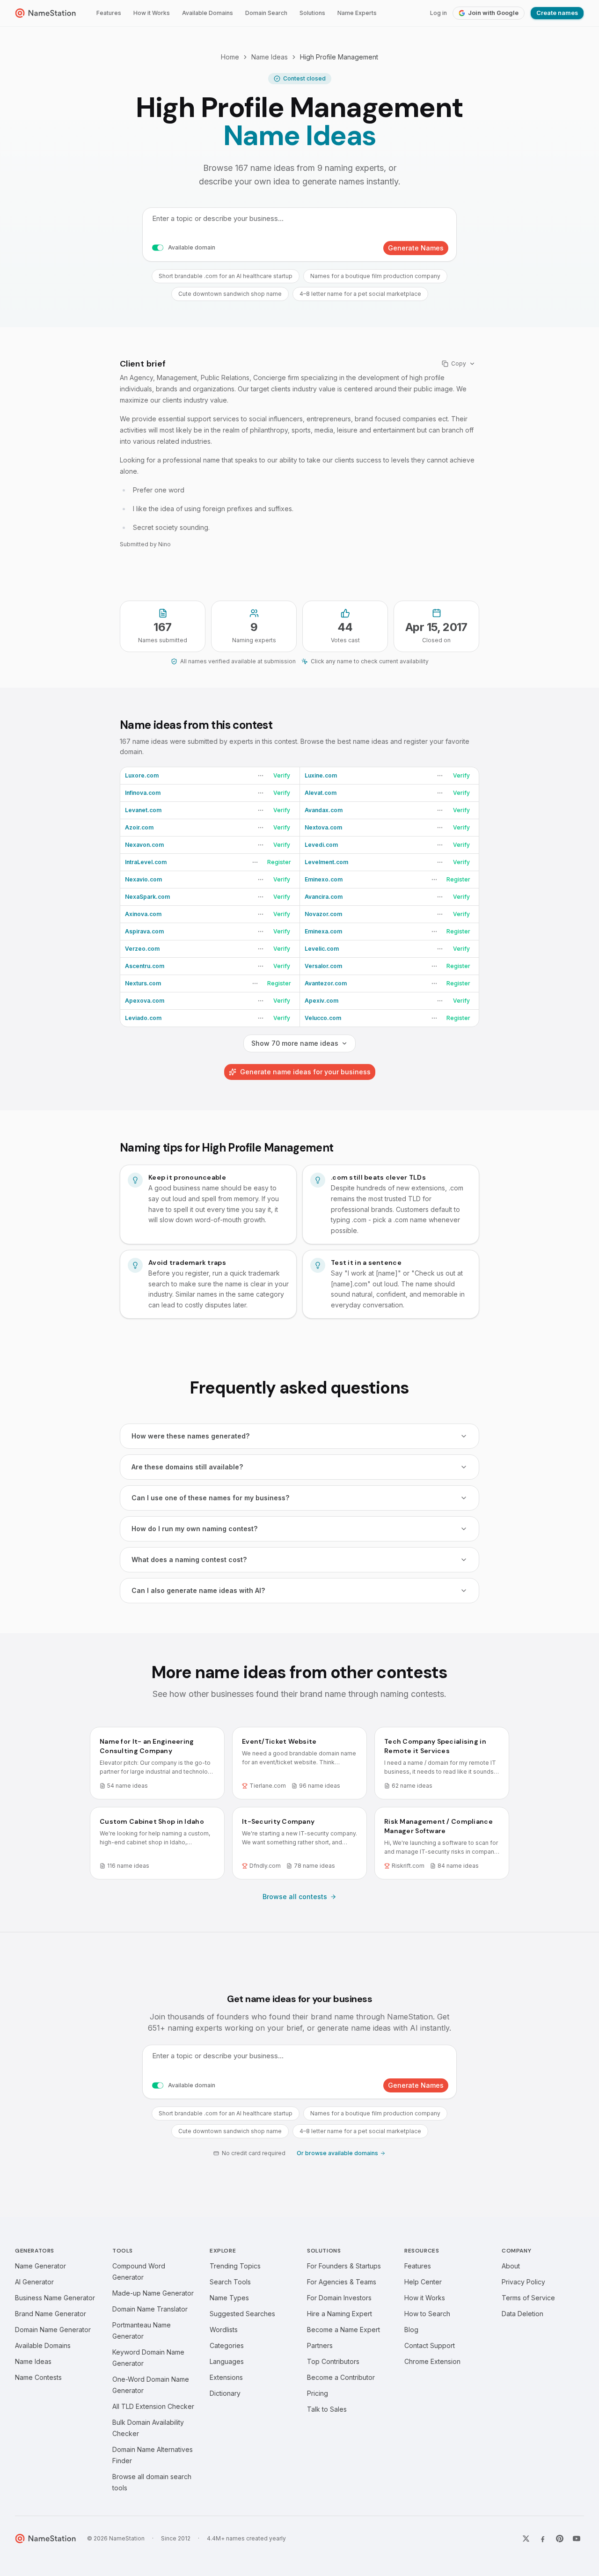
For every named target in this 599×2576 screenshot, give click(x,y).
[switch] (158, 248)
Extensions (226, 2377)
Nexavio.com (143, 879)
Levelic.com (322, 949)
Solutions (312, 13)
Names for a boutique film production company (375, 276)
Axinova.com (143, 914)
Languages (227, 2361)
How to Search (427, 2314)
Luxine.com (321, 775)
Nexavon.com (144, 845)
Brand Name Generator (51, 2314)
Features (109, 13)
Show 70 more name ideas (295, 1043)
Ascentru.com (145, 966)
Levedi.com (321, 845)
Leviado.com (143, 1018)
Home (230, 57)
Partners (320, 2345)
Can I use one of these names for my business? (210, 1498)
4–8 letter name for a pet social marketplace (360, 294)
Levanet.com (143, 810)
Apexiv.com (321, 1001)
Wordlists (224, 2330)
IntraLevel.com (146, 862)
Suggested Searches (242, 2314)
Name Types (229, 2298)
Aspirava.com (144, 931)
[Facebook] (543, 2539)
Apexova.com (145, 1001)
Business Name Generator (55, 2298)
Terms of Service (528, 2298)
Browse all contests (295, 1897)
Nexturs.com (143, 983)
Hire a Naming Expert (340, 2314)
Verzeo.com (142, 949)
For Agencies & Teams (342, 2282)
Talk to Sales (327, 2409)
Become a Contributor (341, 2377)
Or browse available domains (337, 2153)
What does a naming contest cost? (189, 1560)
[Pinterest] (560, 2539)
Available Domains (208, 13)
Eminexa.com (323, 931)
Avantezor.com (326, 983)
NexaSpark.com (147, 897)
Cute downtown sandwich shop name (230, 294)
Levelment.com (326, 862)
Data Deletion (522, 2314)
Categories (227, 2345)
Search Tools (230, 2282)
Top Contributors (333, 2361)
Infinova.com (143, 793)
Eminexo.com (324, 879)
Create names (557, 13)
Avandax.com (324, 810)
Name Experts (357, 13)
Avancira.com (324, 897)
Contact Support (430, 2345)
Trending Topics (235, 2266)
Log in (438, 13)
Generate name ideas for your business (305, 1072)
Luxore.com (142, 775)
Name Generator (40, 2266)
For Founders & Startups (344, 2266)
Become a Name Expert (343, 2330)
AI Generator (34, 2282)
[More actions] (261, 776)
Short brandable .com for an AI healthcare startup (226, 276)
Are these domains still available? (187, 1467)
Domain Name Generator (53, 2330)
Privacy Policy (523, 2282)
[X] (526, 2539)
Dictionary (225, 2393)
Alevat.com (321, 793)
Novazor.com (323, 914)
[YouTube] (577, 2539)
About (511, 2266)
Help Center (423, 2282)
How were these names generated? (190, 1436)
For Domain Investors (339, 2298)
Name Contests (38, 2377)
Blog (411, 2330)
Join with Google (493, 13)
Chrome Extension (432, 2361)
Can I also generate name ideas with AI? (198, 1590)
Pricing (318, 2393)
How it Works (152, 13)
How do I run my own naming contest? (194, 1529)
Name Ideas (270, 57)
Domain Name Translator (150, 2309)
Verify (282, 775)
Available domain (192, 247)
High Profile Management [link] (339, 57)
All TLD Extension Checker (153, 2406)
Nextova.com (323, 827)
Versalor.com (323, 966)
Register (279, 862)
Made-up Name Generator (153, 2293)
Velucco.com (323, 1018)
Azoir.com (139, 827)
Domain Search (266, 13)
